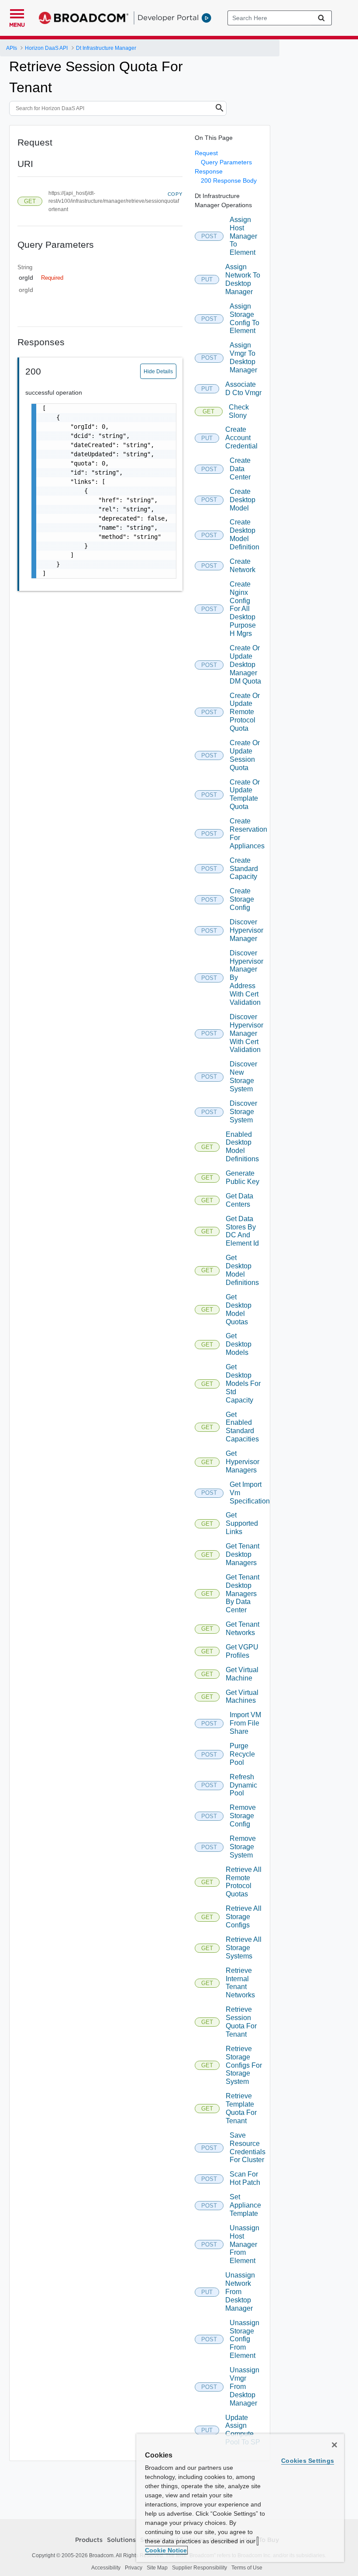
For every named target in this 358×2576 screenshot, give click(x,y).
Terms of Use (247, 2568)
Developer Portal (168, 17)
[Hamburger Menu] (17, 13)
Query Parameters (226, 162)
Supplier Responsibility (200, 2568)
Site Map (157, 2568)
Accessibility (106, 2568)
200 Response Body (229, 181)
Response (209, 171)
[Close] (334, 2445)
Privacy (134, 2568)
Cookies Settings (308, 2461)
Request (206, 153)
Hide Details (158, 371)
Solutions (121, 2540)
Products (89, 2540)
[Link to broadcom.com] (84, 18)
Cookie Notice (166, 2550)
